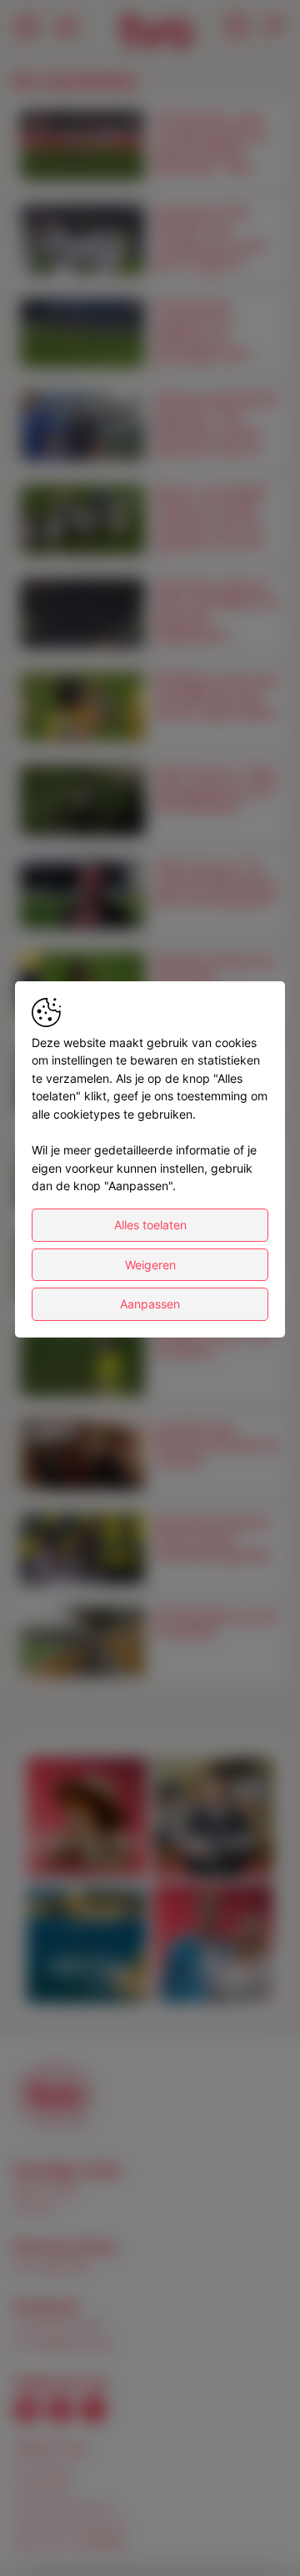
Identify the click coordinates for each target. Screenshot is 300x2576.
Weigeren (150, 1265)
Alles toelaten (150, 1225)
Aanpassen (150, 1304)
